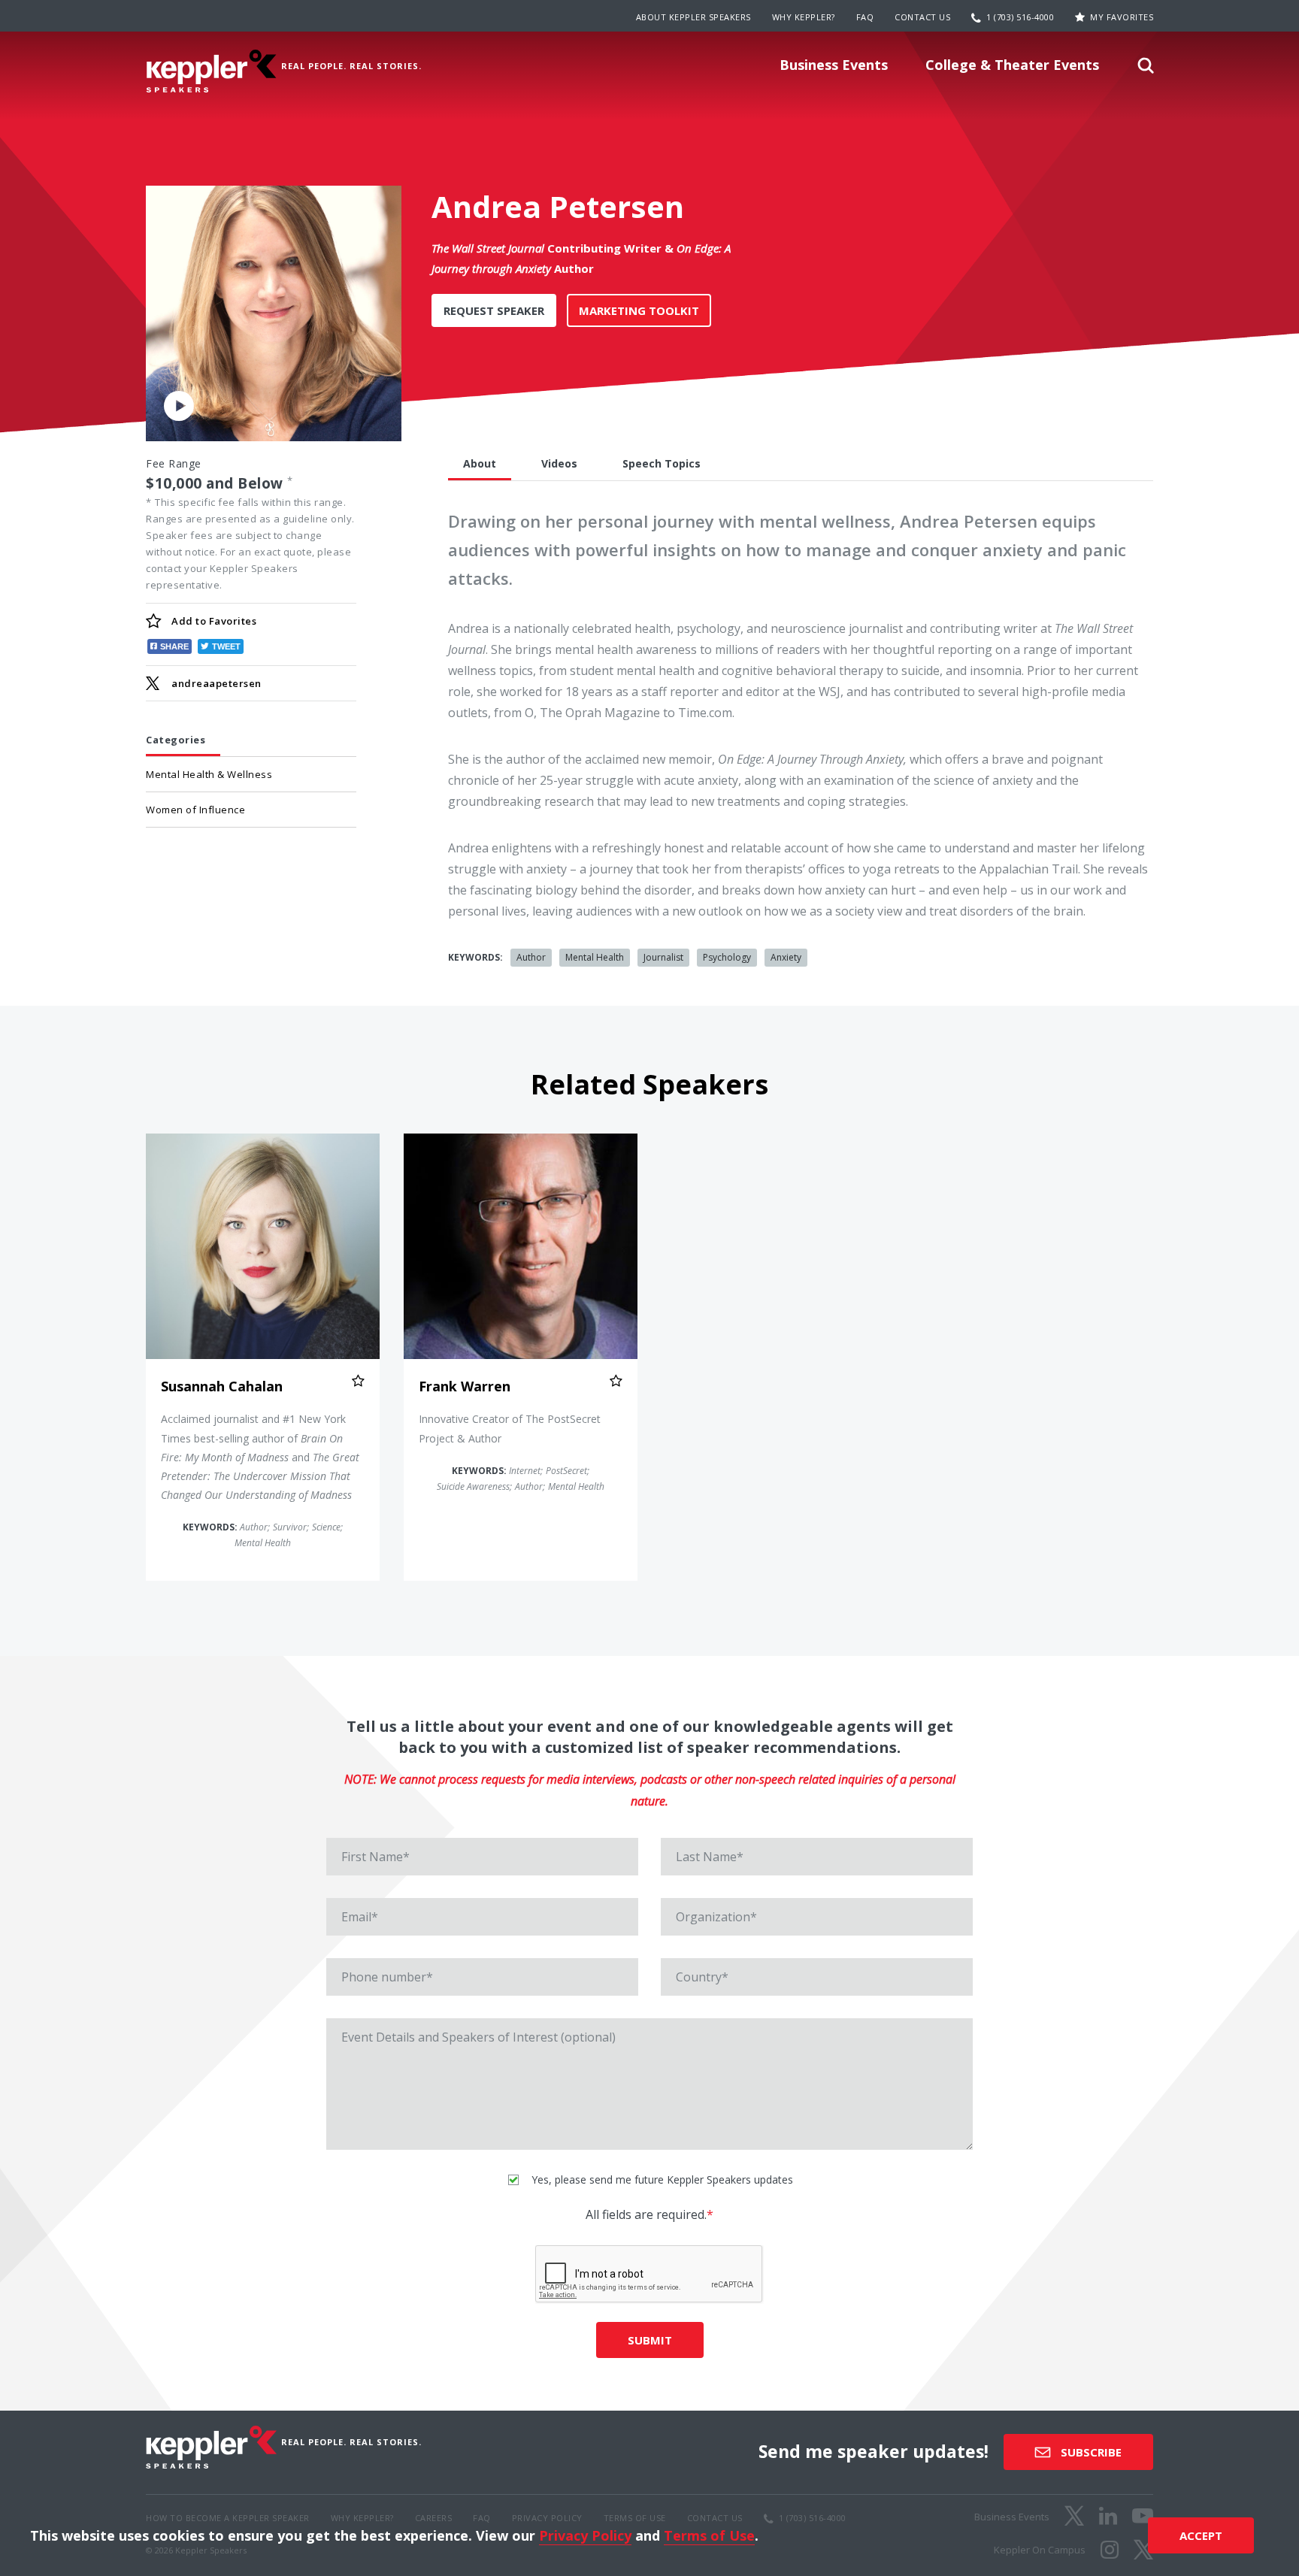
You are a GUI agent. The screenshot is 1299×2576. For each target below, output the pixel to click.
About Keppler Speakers (693, 17)
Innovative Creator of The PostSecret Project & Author (510, 1428)
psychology (727, 957)
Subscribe (1090, 2452)
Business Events (834, 65)
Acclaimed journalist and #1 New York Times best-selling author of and (260, 1457)
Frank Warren (465, 1386)
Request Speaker (494, 310)
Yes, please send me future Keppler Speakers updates (661, 2179)
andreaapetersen (216, 683)
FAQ (865, 17)
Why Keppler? (804, 17)
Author (531, 957)
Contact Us (922, 17)
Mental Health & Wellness (209, 774)
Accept (1201, 2535)
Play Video (179, 405)
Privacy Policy (585, 2535)
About (480, 463)
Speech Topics (662, 463)
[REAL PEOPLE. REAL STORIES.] (211, 71)
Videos (559, 463)
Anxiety (786, 957)
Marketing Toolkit (639, 310)
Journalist (663, 957)
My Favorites (1122, 17)
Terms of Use (709, 2535)
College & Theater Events (1012, 65)
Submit (650, 2340)
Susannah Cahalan (222, 1386)
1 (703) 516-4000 (1020, 17)
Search (1146, 70)
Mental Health (595, 957)
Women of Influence (195, 810)
